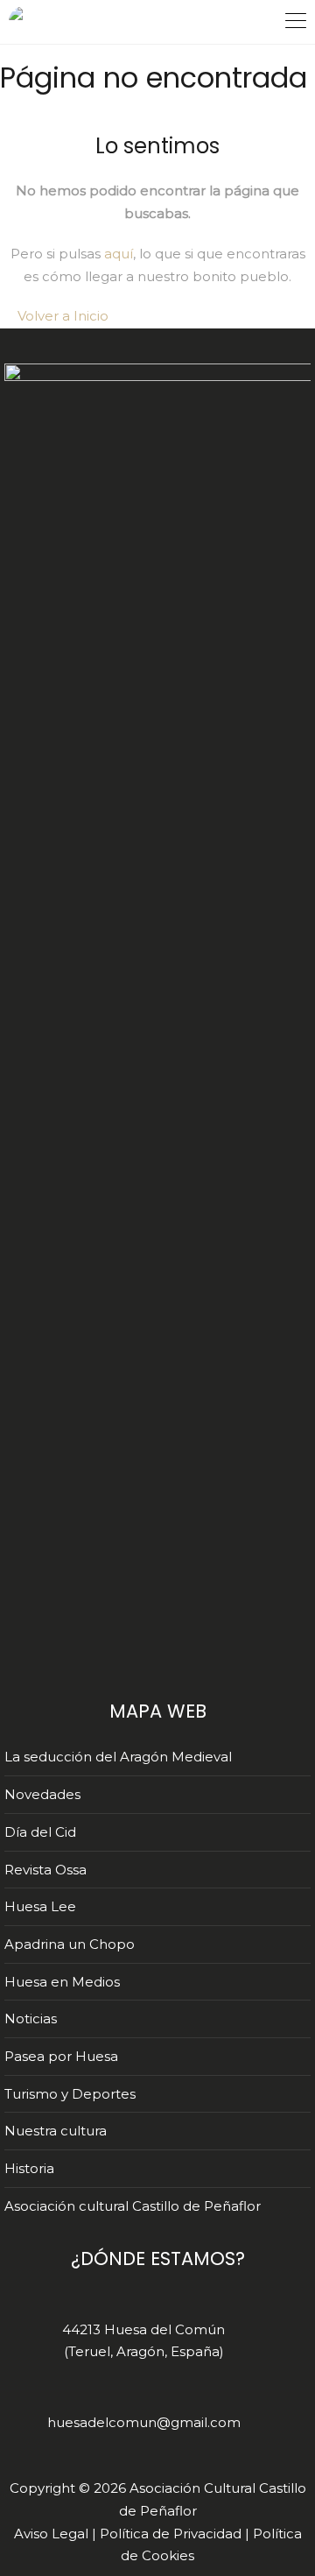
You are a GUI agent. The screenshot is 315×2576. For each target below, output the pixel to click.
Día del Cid (40, 1832)
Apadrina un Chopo (70, 1944)
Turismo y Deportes (70, 2094)
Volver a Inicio (61, 316)
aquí (119, 254)
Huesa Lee (40, 1906)
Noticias (31, 2018)
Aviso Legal (51, 2534)
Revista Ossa (45, 1870)
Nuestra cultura (56, 2131)
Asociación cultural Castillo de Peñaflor (133, 2206)
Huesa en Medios (62, 1982)
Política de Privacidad (171, 2534)
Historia (29, 2168)
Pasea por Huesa (61, 2056)
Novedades (42, 1794)
